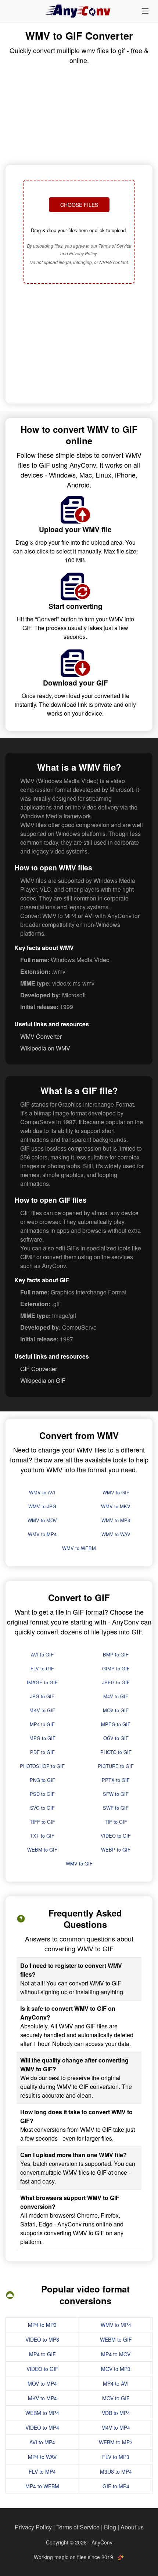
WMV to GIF (116, 1492)
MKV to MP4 (42, 2398)
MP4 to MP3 (42, 2325)
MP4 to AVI (116, 2383)
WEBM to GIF (42, 1850)
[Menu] (145, 11)
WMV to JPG (42, 1506)
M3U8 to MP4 (116, 2471)
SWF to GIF (116, 1808)
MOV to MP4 (42, 2383)
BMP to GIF (116, 1654)
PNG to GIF (42, 1780)
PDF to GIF (42, 1752)
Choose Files (79, 205)
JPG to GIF (42, 1696)
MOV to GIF (116, 1710)
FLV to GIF (42, 1668)
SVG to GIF (42, 1808)
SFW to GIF (116, 1794)
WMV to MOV (42, 1520)
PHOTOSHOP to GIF (42, 1766)
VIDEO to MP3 (42, 2339)
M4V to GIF (116, 1696)
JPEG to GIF (116, 1682)
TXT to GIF (42, 1836)
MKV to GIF (42, 1710)
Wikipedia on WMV (45, 1048)
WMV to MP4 (42, 1534)
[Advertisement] (79, 344)
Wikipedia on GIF (43, 1380)
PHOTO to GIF (116, 1752)
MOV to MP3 (116, 2369)
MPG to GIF (42, 1738)
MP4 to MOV (116, 2354)
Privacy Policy (33, 2527)
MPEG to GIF (116, 1724)
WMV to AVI (42, 1492)
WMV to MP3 (116, 1520)
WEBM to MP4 (42, 2413)
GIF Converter (39, 1369)
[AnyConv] (79, 11)
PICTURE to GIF (116, 1766)
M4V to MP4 (116, 2427)
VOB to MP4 (116, 2413)
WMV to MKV (116, 1506)
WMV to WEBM (79, 1548)
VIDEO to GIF (116, 1836)
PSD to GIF (42, 1794)
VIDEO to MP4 (42, 2427)
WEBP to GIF (116, 1850)
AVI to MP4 (42, 2442)
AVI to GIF (42, 1654)
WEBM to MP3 (116, 2442)
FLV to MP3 (116, 2457)
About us (132, 2527)
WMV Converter (41, 1036)
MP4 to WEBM (42, 2486)
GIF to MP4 (116, 2486)
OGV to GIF (116, 1738)
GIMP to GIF (116, 1668)
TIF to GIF (116, 1822)
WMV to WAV (116, 1534)
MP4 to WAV (42, 2457)
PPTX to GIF (116, 1780)
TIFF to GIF (42, 1822)
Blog (110, 2527)
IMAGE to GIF (42, 1682)
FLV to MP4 (42, 2471)
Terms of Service (78, 2527)
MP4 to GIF (42, 1724)
